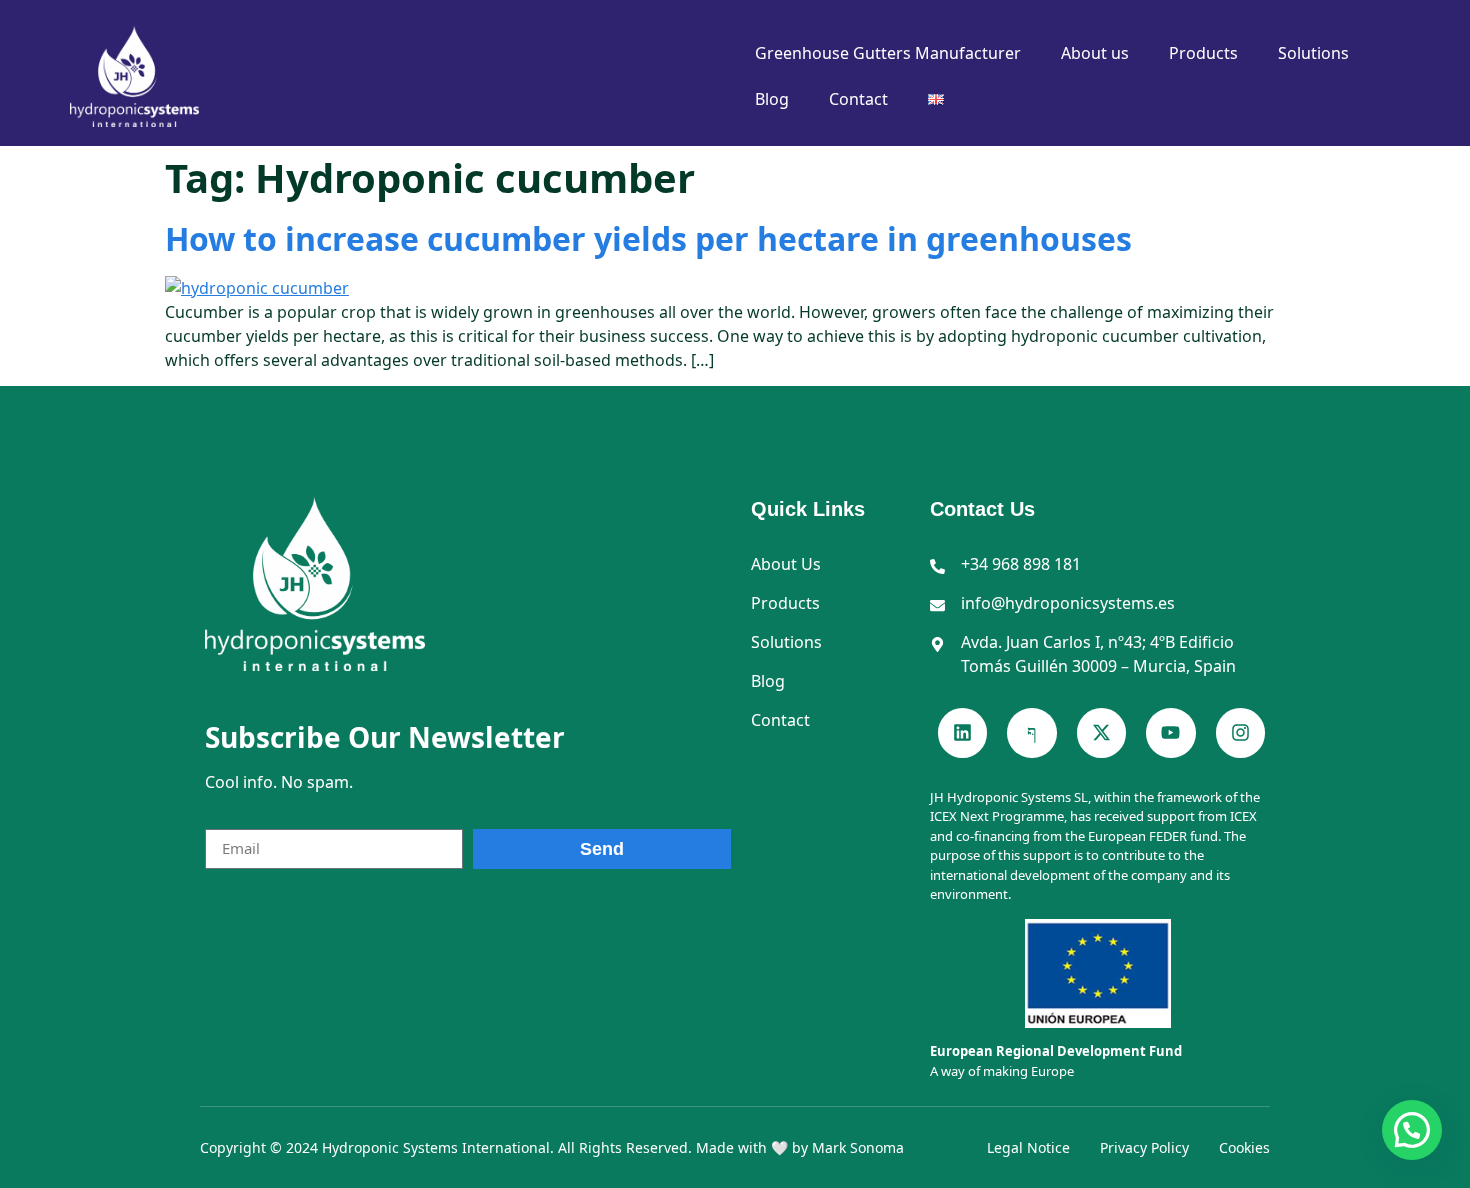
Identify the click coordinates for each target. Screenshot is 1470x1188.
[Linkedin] (962, 732)
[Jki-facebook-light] (1031, 732)
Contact (858, 99)
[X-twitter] (1101, 732)
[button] (1412, 1130)
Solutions (1313, 53)
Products (1203, 53)
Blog (772, 99)
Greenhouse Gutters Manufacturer (888, 53)
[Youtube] (1170, 732)
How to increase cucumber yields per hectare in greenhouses (648, 238)
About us (1095, 53)
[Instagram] (1240, 732)
